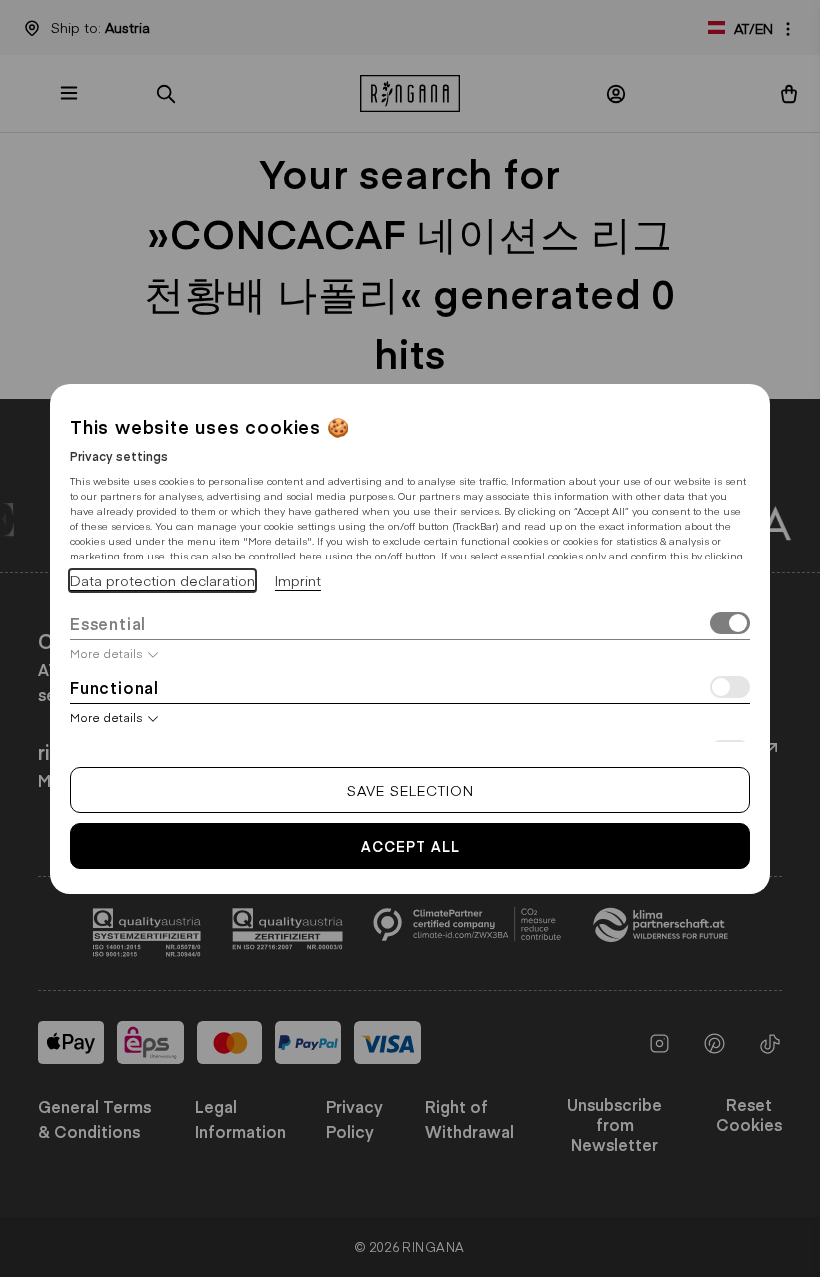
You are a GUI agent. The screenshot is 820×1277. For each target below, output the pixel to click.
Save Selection (410, 790)
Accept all (410, 846)
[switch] (730, 625)
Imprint (298, 580)
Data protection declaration (162, 580)
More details (106, 653)
